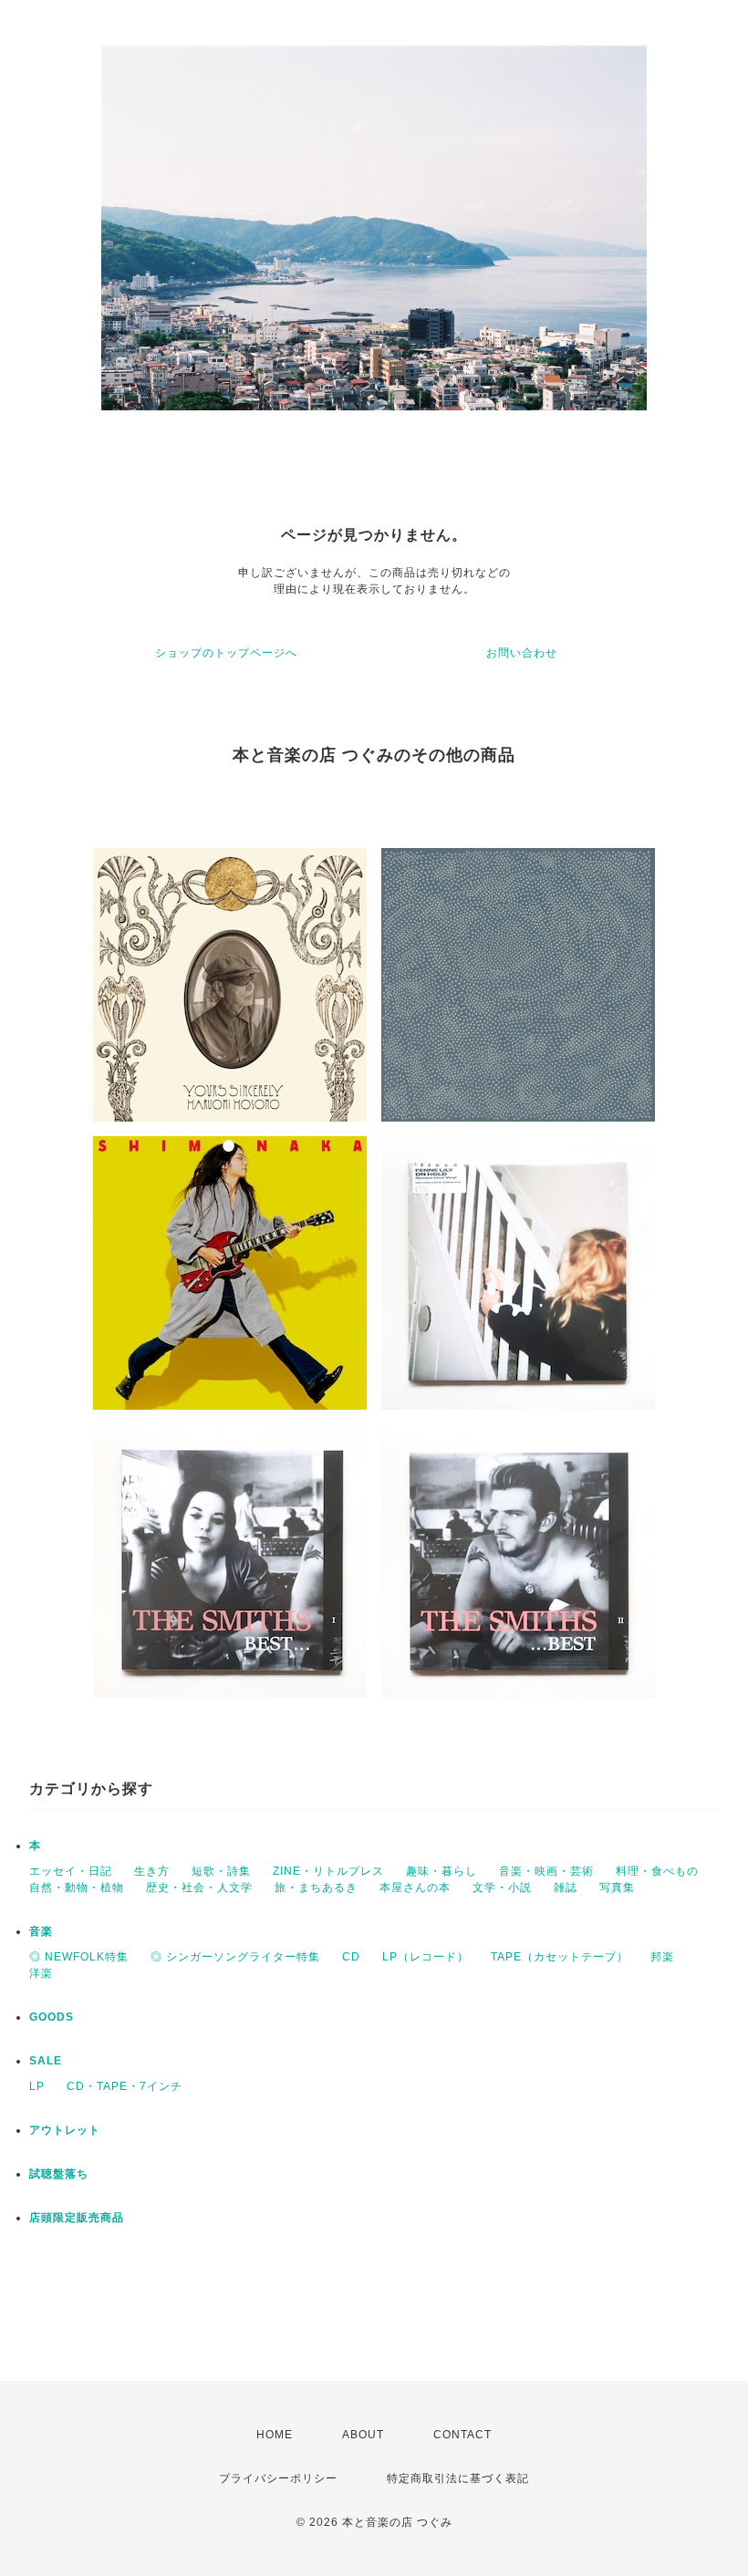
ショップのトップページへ (226, 653)
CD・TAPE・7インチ (125, 2086)
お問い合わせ (522, 653)
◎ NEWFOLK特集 (79, 1957)
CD (351, 1957)
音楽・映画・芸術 (546, 1871)
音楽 (41, 1931)
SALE (46, 2061)
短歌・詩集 (221, 1871)
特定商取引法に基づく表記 (458, 2478)
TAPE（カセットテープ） (560, 1957)
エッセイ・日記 (71, 1871)
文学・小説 (502, 1888)
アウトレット (65, 2130)
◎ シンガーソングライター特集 (235, 1957)
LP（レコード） (426, 1957)
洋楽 (41, 1973)
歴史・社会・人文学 (199, 1888)
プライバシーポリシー (278, 2478)
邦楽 (662, 1957)
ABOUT (363, 2435)
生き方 (152, 1871)
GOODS (52, 2017)
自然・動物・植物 (77, 1888)
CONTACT (462, 2435)
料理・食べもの (657, 1871)
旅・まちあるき (316, 1888)
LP (37, 2086)
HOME (275, 2435)
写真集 (617, 1888)
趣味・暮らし (442, 1871)
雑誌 (566, 1888)
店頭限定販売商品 (77, 2218)
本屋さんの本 (415, 1888)
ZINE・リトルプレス (328, 1871)
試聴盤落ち (59, 2174)
